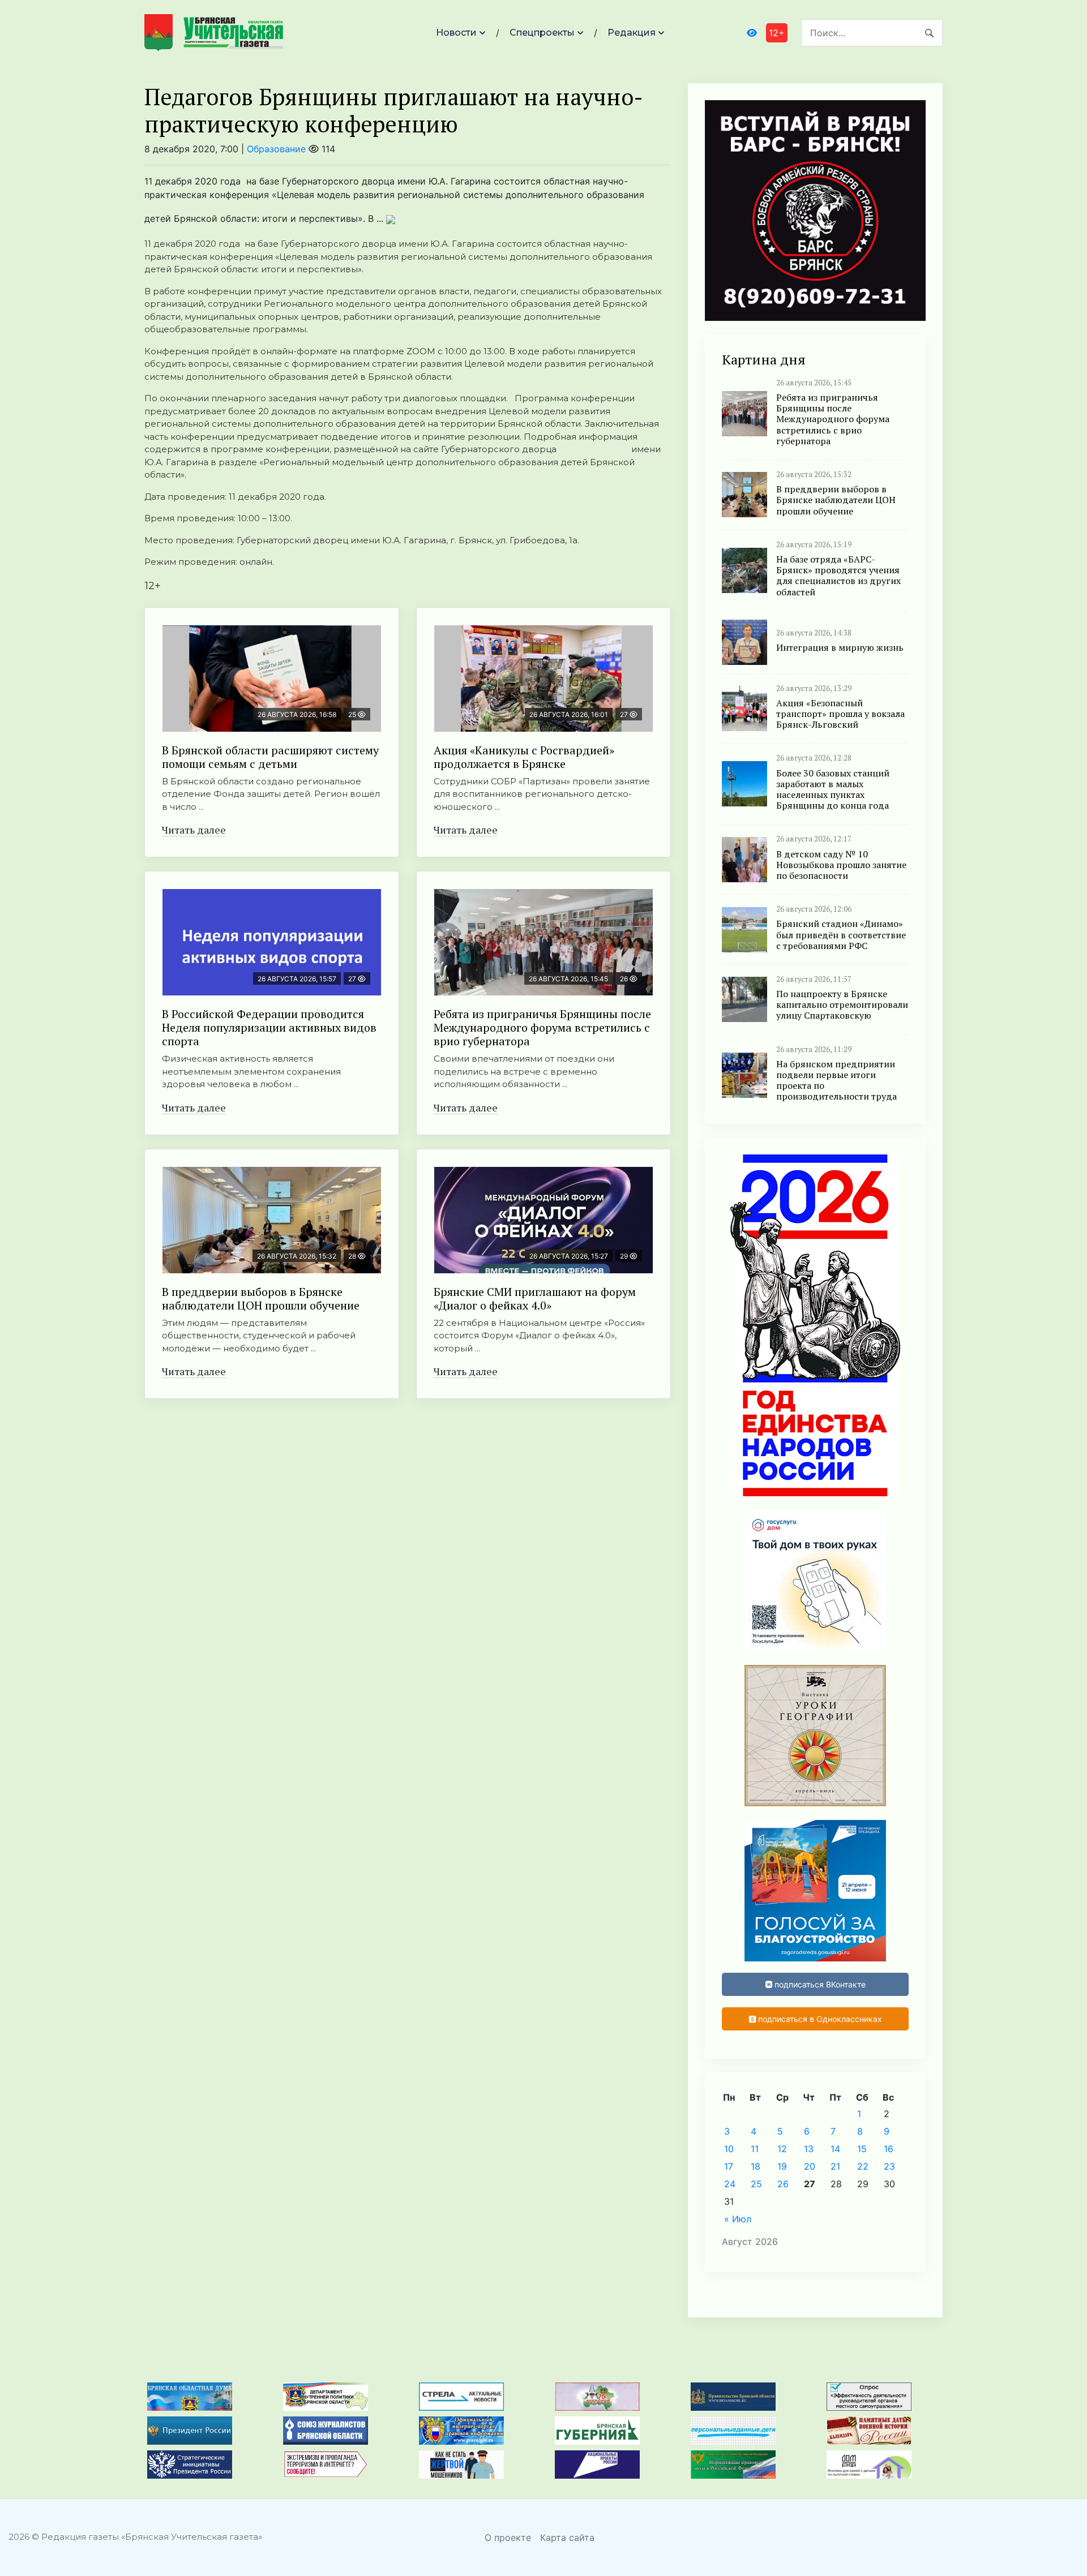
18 (756, 2166)
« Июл (738, 2219)
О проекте (508, 2538)
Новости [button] (456, 33)
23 (889, 2166)
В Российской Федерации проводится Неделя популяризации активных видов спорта (269, 1027)
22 (863, 2166)
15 (862, 2149)
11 (755, 2149)
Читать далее (194, 830)
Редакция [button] (632, 33)
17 (729, 2166)
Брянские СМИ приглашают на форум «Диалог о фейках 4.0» (535, 1298)
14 (835, 2149)
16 (889, 2149)
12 (782, 2149)
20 (810, 2166)
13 (809, 2149)
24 (730, 2184)
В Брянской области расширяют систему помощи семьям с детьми (270, 757)
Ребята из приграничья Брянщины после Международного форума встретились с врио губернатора (542, 1027)
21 (835, 2166)
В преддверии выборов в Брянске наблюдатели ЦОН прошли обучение (261, 1298)
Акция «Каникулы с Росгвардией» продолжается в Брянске (524, 757)
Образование (276, 149)
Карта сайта (567, 2538)
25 (756, 2184)
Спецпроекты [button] (542, 33)
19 (782, 2166)
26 (783, 2184)
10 (729, 2149)
